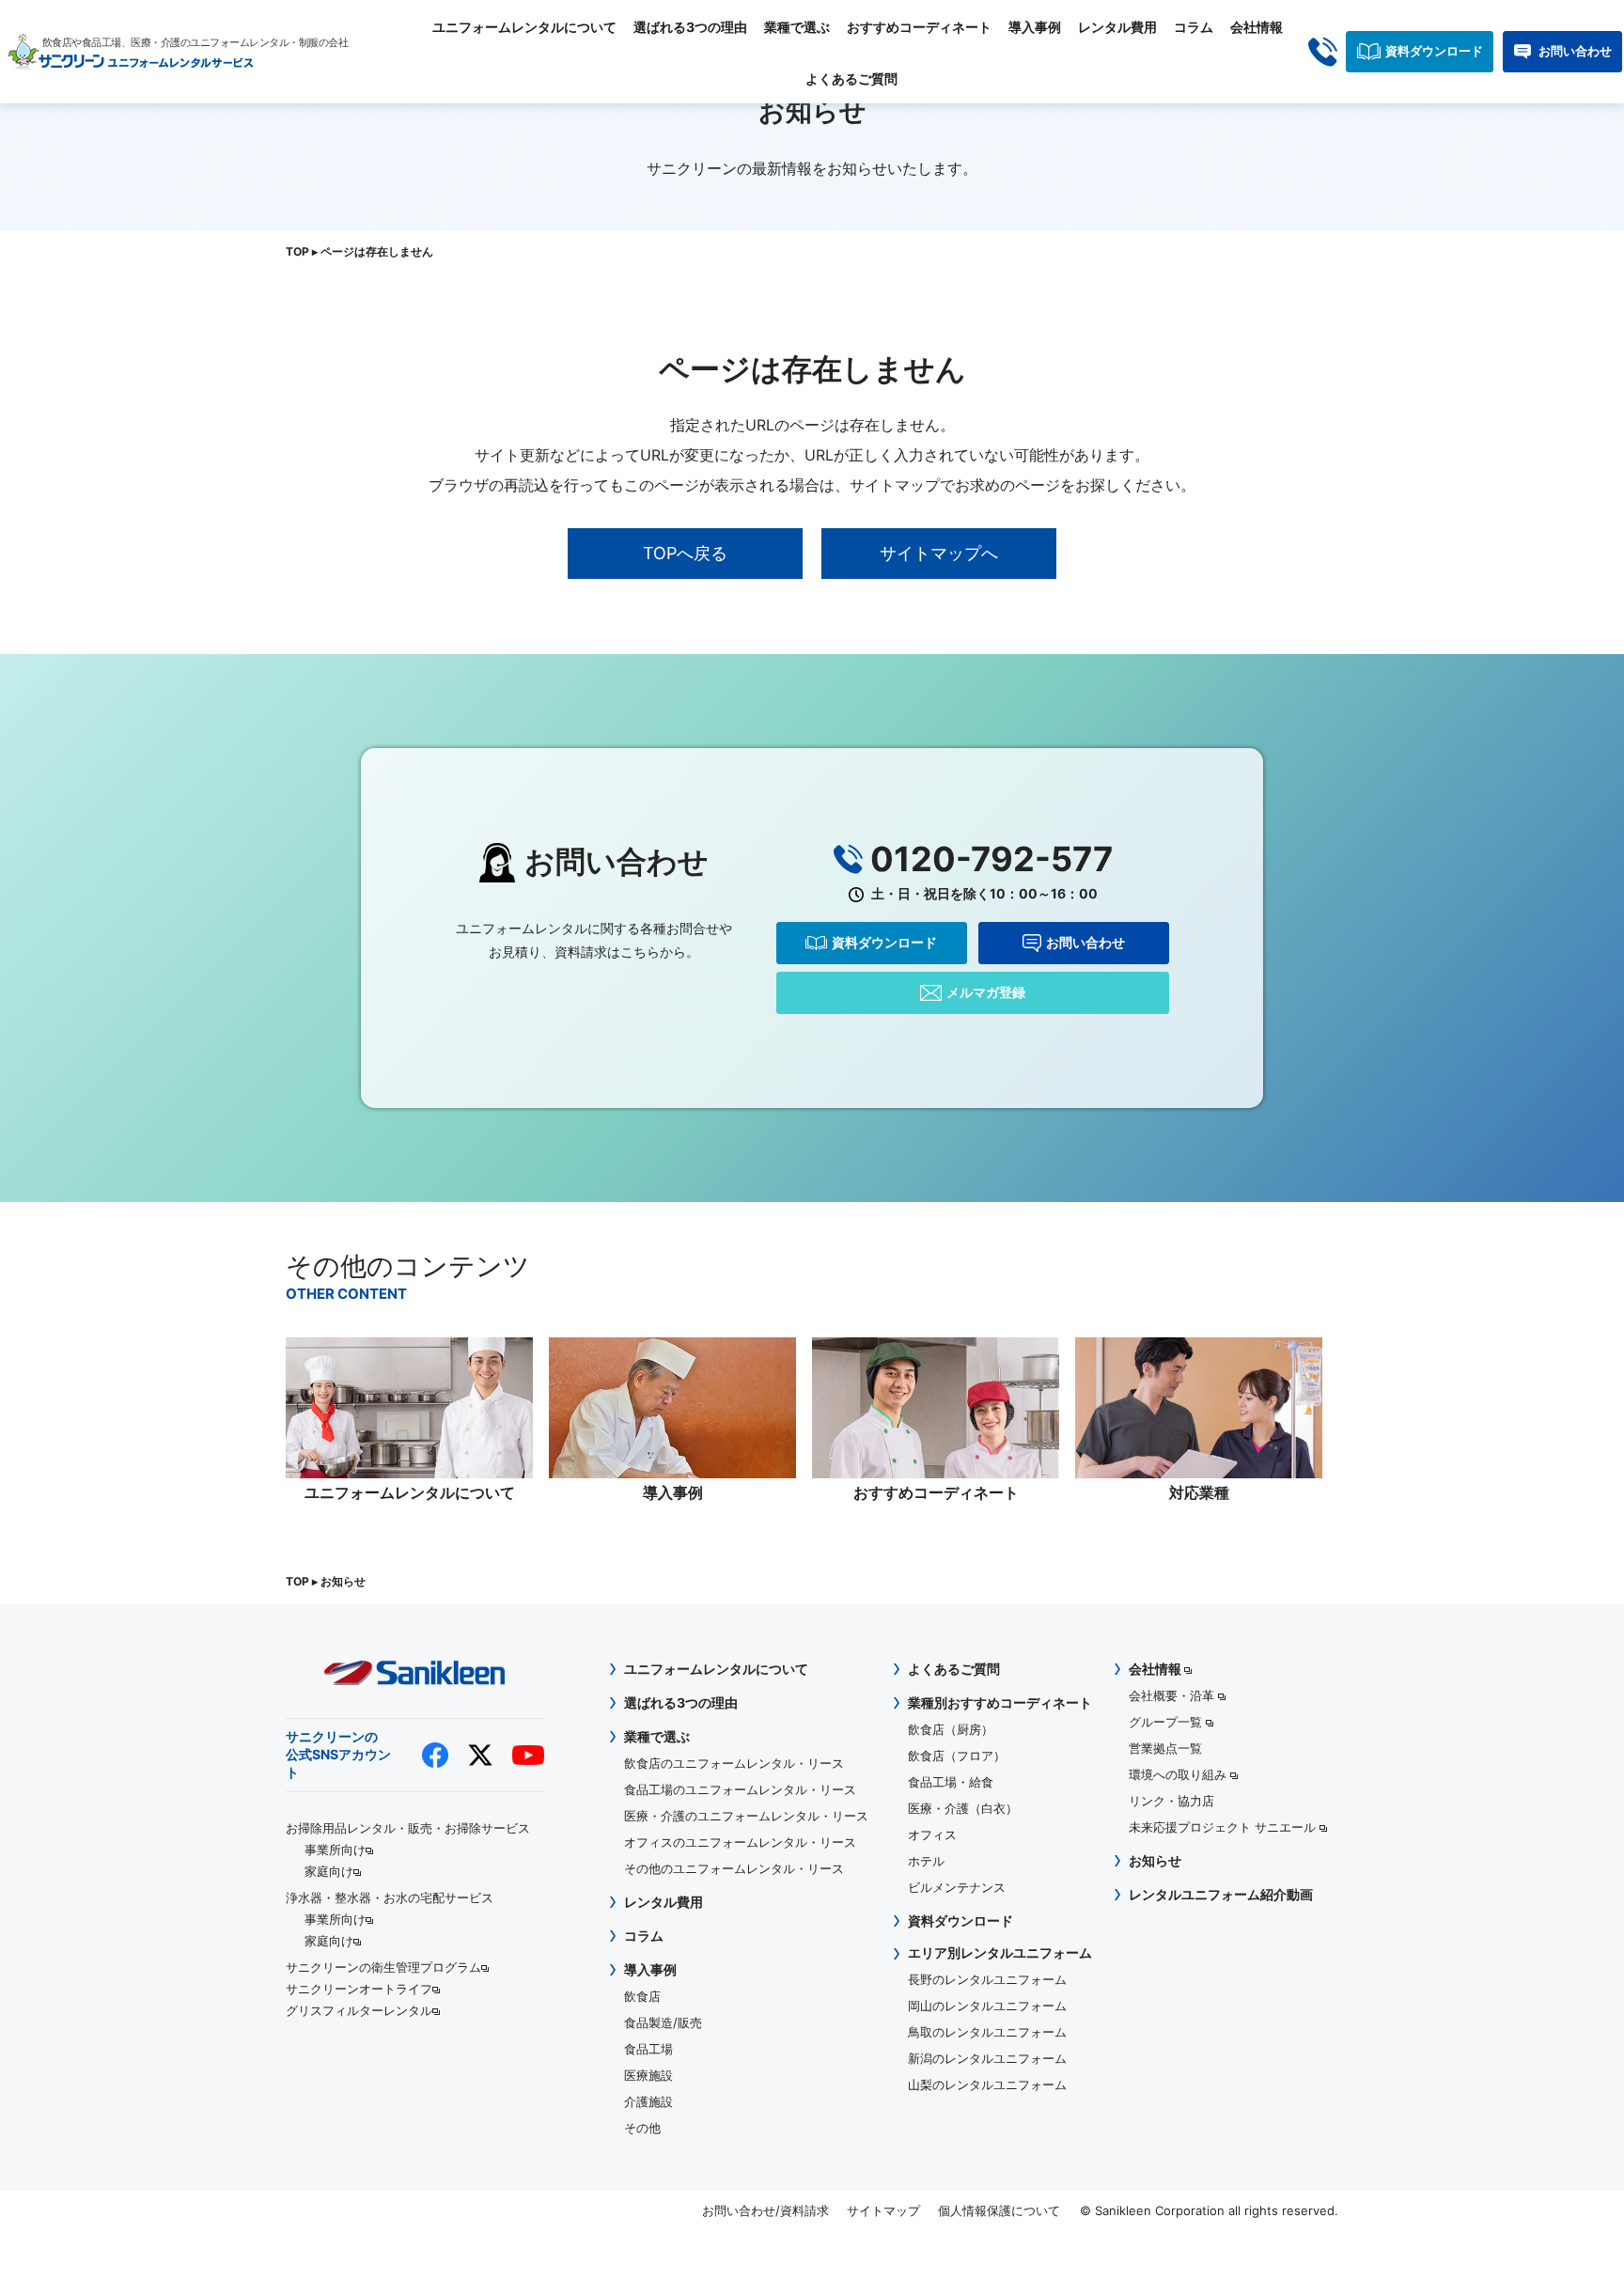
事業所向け (335, 1850)
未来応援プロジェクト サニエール (1224, 1827)
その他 (642, 2128)
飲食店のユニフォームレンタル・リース (734, 1763)
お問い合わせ (1575, 51)
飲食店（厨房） (951, 1729)
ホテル (926, 1861)
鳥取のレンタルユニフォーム (987, 2032)
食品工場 (648, 2049)
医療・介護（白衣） (963, 1808)
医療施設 (648, 2075)
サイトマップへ (939, 553)
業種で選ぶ (797, 27)
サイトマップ (883, 2210)
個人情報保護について (999, 2210)
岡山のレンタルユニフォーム (987, 2006)
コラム (1194, 27)
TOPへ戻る (685, 553)
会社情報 (1257, 27)
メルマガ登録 (986, 992)
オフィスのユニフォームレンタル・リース (740, 1842)
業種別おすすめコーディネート (1000, 1702)
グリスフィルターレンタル (359, 2010)
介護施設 (648, 2101)
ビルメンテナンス (957, 1887)
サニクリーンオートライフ (359, 1989)
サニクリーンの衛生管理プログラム (383, 1967)
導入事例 (1035, 27)
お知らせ (1155, 1860)
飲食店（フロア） (957, 1756)
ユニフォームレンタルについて (524, 27)
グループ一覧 (1167, 1722)
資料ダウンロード (1434, 51)
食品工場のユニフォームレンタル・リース (740, 1789)
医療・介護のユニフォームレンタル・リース (746, 1816)
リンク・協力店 (1171, 1801)
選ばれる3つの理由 (690, 27)
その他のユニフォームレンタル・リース (734, 1868)
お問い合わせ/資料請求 (765, 2210)
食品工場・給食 (951, 1782)
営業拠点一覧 (1165, 1748)
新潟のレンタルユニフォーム (987, 2058)
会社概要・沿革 (1173, 1695)
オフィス (932, 1834)
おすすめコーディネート (919, 27)
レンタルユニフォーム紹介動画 (1221, 1894)
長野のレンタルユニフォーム (987, 1979)
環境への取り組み (1179, 1774)
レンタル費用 (1117, 27)
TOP (297, 251)
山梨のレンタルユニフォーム (987, 2084)
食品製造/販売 (663, 2022)
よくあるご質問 (851, 78)
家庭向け (329, 1871)
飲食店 (642, 1996)
